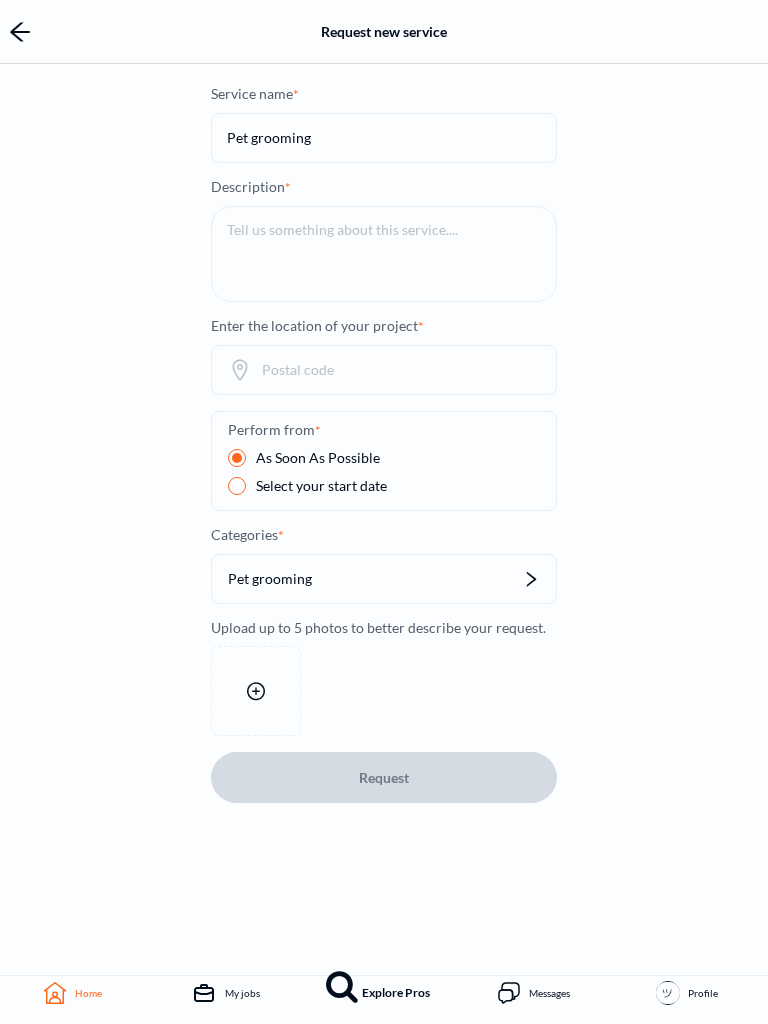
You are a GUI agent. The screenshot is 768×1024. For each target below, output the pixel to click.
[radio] (304, 458)
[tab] (76, 992)
